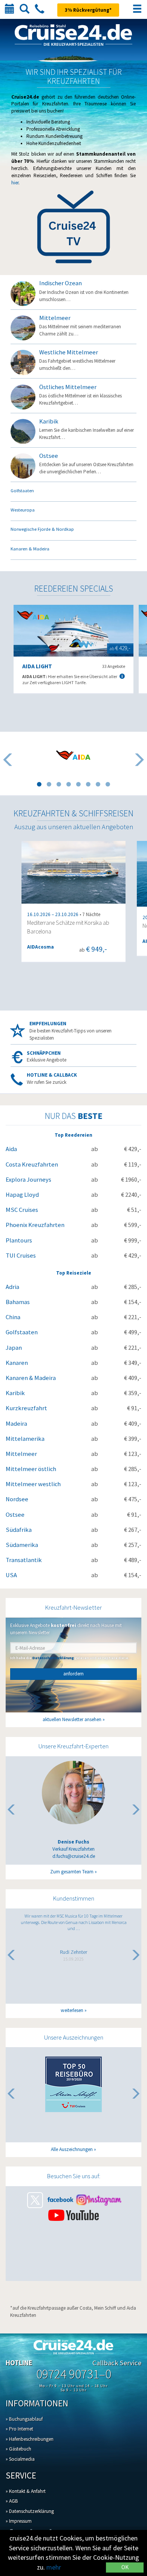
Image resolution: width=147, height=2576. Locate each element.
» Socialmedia (20, 2459)
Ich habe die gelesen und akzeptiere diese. (70, 1658)
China (13, 1317)
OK (125, 2567)
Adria (12, 1287)
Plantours (19, 1240)
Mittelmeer (21, 1454)
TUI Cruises (21, 1256)
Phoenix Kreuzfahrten (35, 1225)
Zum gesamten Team (72, 1872)
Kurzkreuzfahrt (26, 1408)
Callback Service (117, 2363)
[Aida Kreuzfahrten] (73, 755)
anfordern (73, 1674)
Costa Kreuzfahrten (32, 1164)
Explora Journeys (28, 1180)
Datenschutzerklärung (53, 1658)
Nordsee (17, 1499)
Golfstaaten (22, 1332)
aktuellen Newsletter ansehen (72, 1719)
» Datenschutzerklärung (30, 2511)
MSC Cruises (22, 1210)
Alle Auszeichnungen (72, 2149)
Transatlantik (24, 1560)
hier (15, 183)
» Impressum (19, 2521)
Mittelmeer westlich (33, 1484)
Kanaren (17, 1363)
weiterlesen (72, 2010)
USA (11, 1575)
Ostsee (15, 1515)
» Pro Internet (19, 2429)
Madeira (16, 1424)
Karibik (15, 1393)
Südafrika (19, 1530)
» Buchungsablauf (24, 2419)
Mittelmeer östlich (31, 1469)
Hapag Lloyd (22, 1195)
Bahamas (18, 1302)
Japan (14, 1348)
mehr (54, 2567)
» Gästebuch (18, 2449)
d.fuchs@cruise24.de (74, 1856)
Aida (11, 1149)
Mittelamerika (25, 1439)
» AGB (12, 2501)
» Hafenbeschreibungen (30, 2439)
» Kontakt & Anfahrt (26, 2491)
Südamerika (22, 1545)
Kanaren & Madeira (31, 1378)
